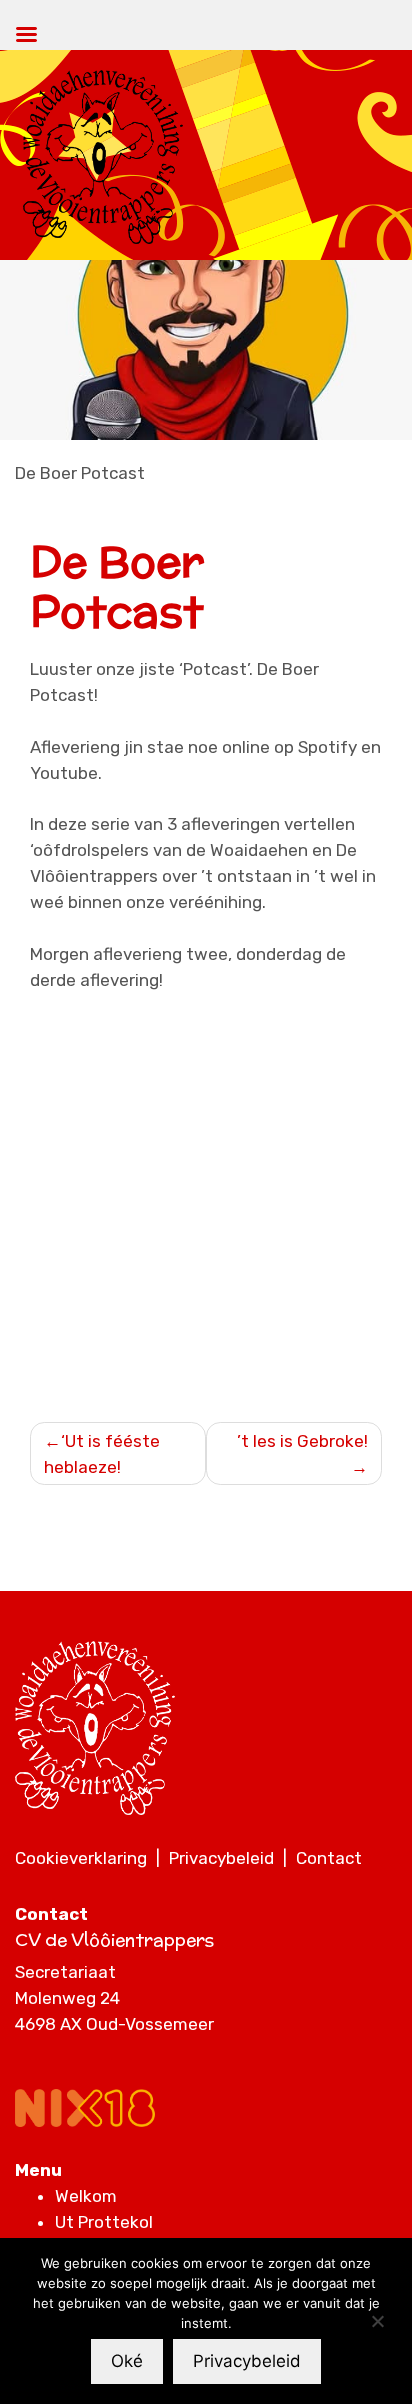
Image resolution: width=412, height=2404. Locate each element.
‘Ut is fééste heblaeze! (102, 1454)
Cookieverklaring (81, 1858)
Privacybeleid (221, 1858)
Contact (329, 1858)
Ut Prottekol (104, 2222)
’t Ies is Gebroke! (302, 1441)
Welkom (86, 2196)
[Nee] (377, 2321)
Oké (127, 2361)
